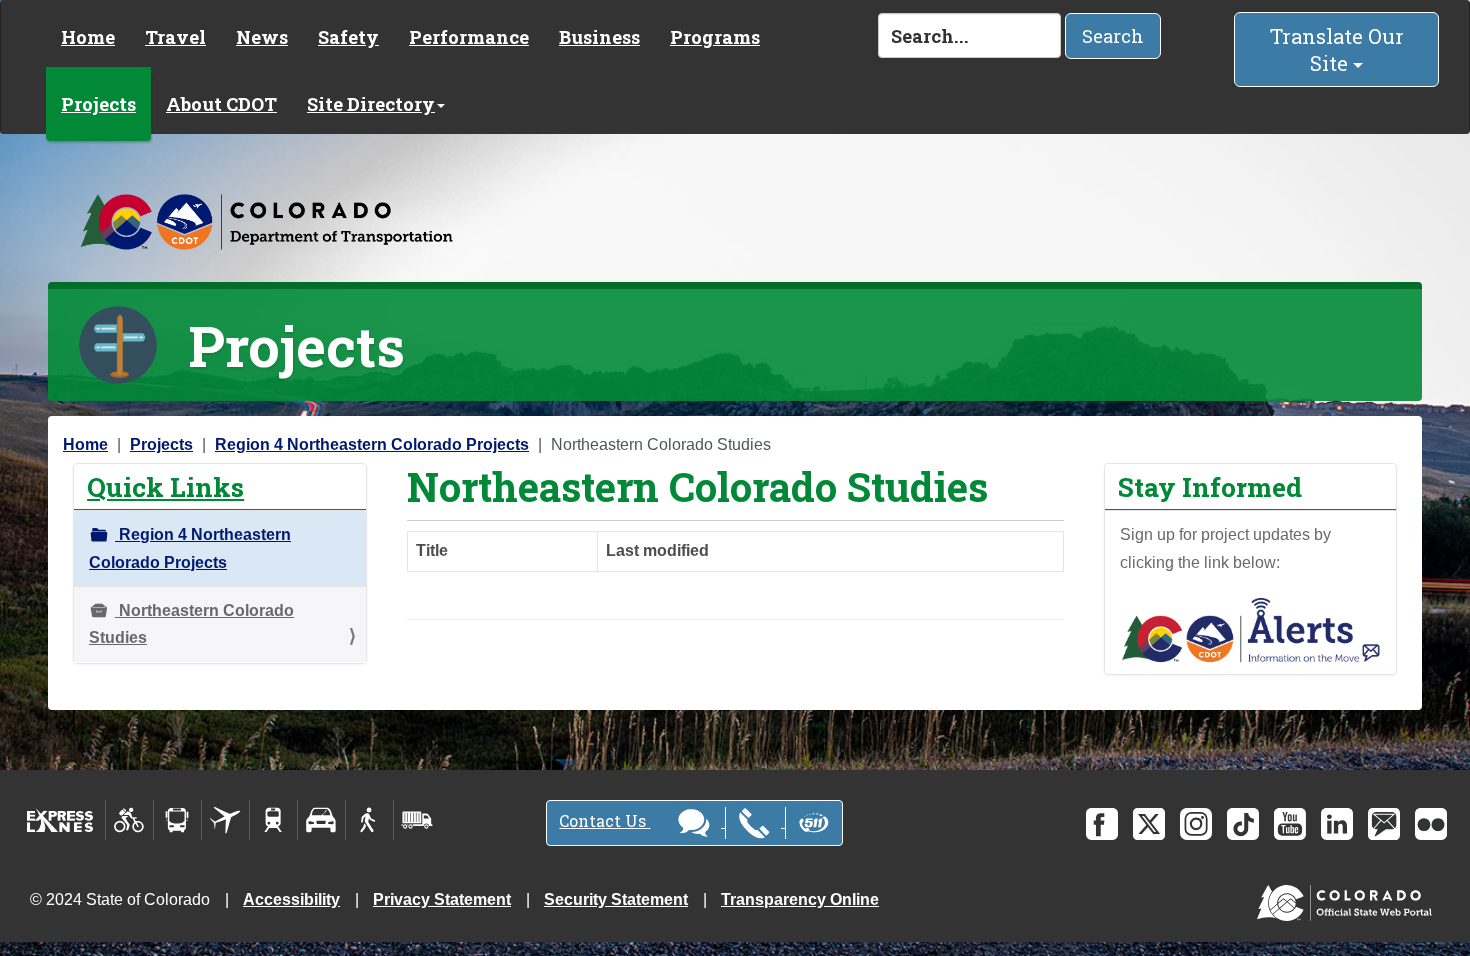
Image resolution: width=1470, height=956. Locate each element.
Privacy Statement (442, 899)
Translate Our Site (1337, 49)
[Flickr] (1431, 824)
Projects (98, 104)
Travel (175, 37)
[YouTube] (1290, 824)
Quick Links (165, 486)
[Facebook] (1102, 824)
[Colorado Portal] (1348, 898)
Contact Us (604, 820)
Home (88, 37)
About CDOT (221, 104)
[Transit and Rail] (177, 820)
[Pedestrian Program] (369, 820)
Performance (469, 37)
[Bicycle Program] (129, 820)
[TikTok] (1243, 824)
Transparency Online (800, 899)
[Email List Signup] (1384, 824)
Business (599, 37)
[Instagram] (1196, 824)
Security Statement (616, 899)
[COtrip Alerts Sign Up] (1251, 628)
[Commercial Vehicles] (417, 820)
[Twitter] (1149, 824)
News (262, 37)
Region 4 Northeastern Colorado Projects (372, 444)
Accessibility (291, 899)
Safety (348, 37)
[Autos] (321, 820)
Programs (715, 37)
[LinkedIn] (1337, 824)
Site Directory (371, 104)
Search (1113, 36)
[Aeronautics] (225, 820)
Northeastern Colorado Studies (191, 624)
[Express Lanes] (60, 820)
